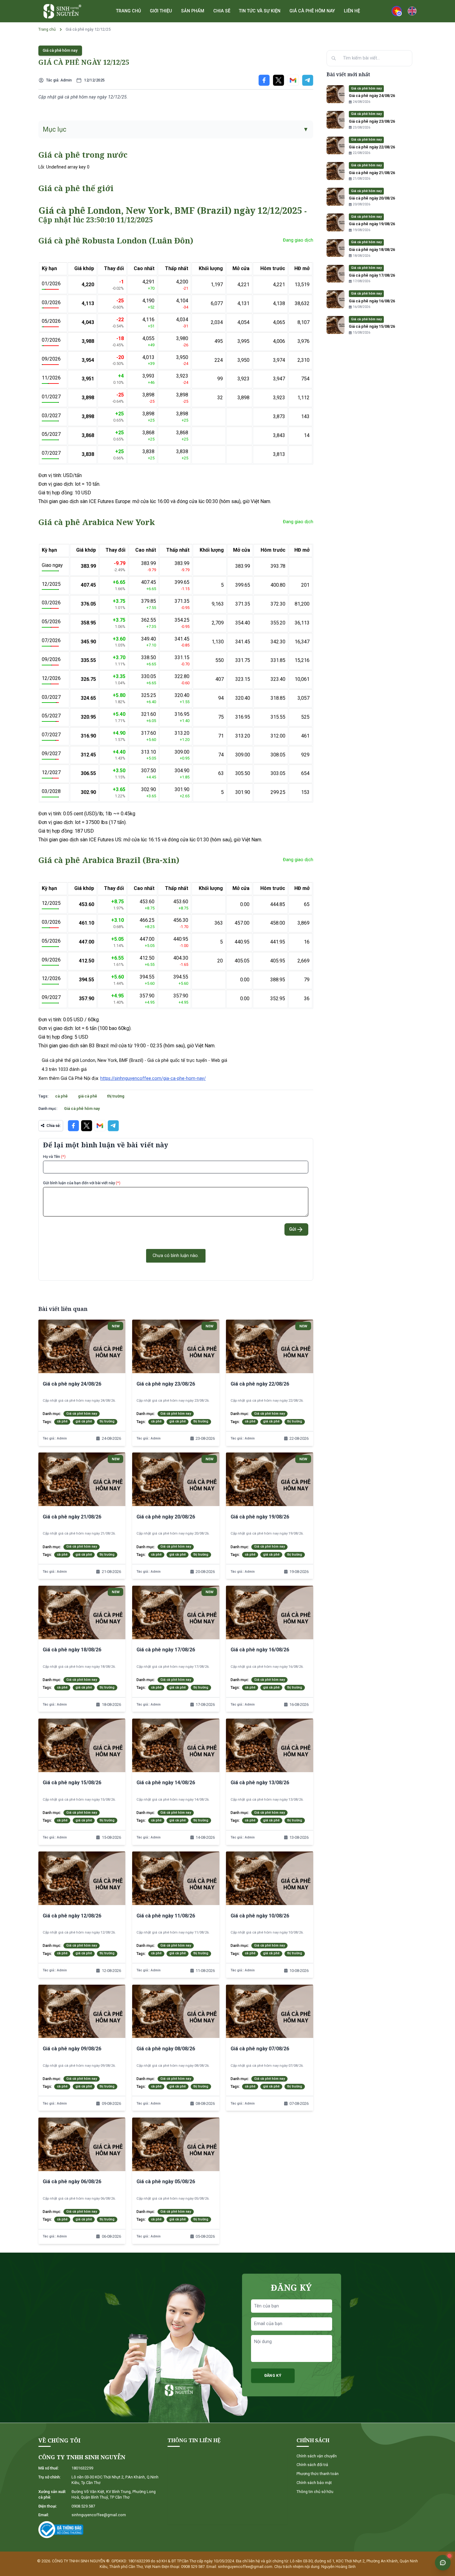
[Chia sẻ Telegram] (308, 80)
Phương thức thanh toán (318, 2474)
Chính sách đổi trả (312, 2465)
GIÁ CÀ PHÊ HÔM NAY (312, 11)
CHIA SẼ (222, 11)
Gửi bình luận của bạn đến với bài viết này (82, 1183)
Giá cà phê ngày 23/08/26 (372, 121)
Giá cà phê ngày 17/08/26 (372, 275)
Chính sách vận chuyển (317, 2456)
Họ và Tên (54, 1157)
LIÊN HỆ (352, 11)
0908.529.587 (83, 2506)
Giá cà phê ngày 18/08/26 (372, 250)
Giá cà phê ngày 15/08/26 (372, 326)
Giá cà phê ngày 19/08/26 (372, 224)
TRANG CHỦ (128, 11)
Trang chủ (47, 29)
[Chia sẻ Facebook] (264, 80)
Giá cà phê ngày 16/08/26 (372, 301)
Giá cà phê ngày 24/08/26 (372, 96)
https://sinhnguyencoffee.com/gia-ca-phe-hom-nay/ (153, 1078)
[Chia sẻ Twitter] (279, 80)
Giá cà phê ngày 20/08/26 (372, 198)
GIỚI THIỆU (161, 11)
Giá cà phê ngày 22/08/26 (372, 147)
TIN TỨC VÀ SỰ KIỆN (260, 11)
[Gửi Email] (293, 80)
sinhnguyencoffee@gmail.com (99, 2515)
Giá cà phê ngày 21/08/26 (372, 173)
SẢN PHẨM (193, 11)
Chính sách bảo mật (314, 2483)
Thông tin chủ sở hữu (315, 2492)
